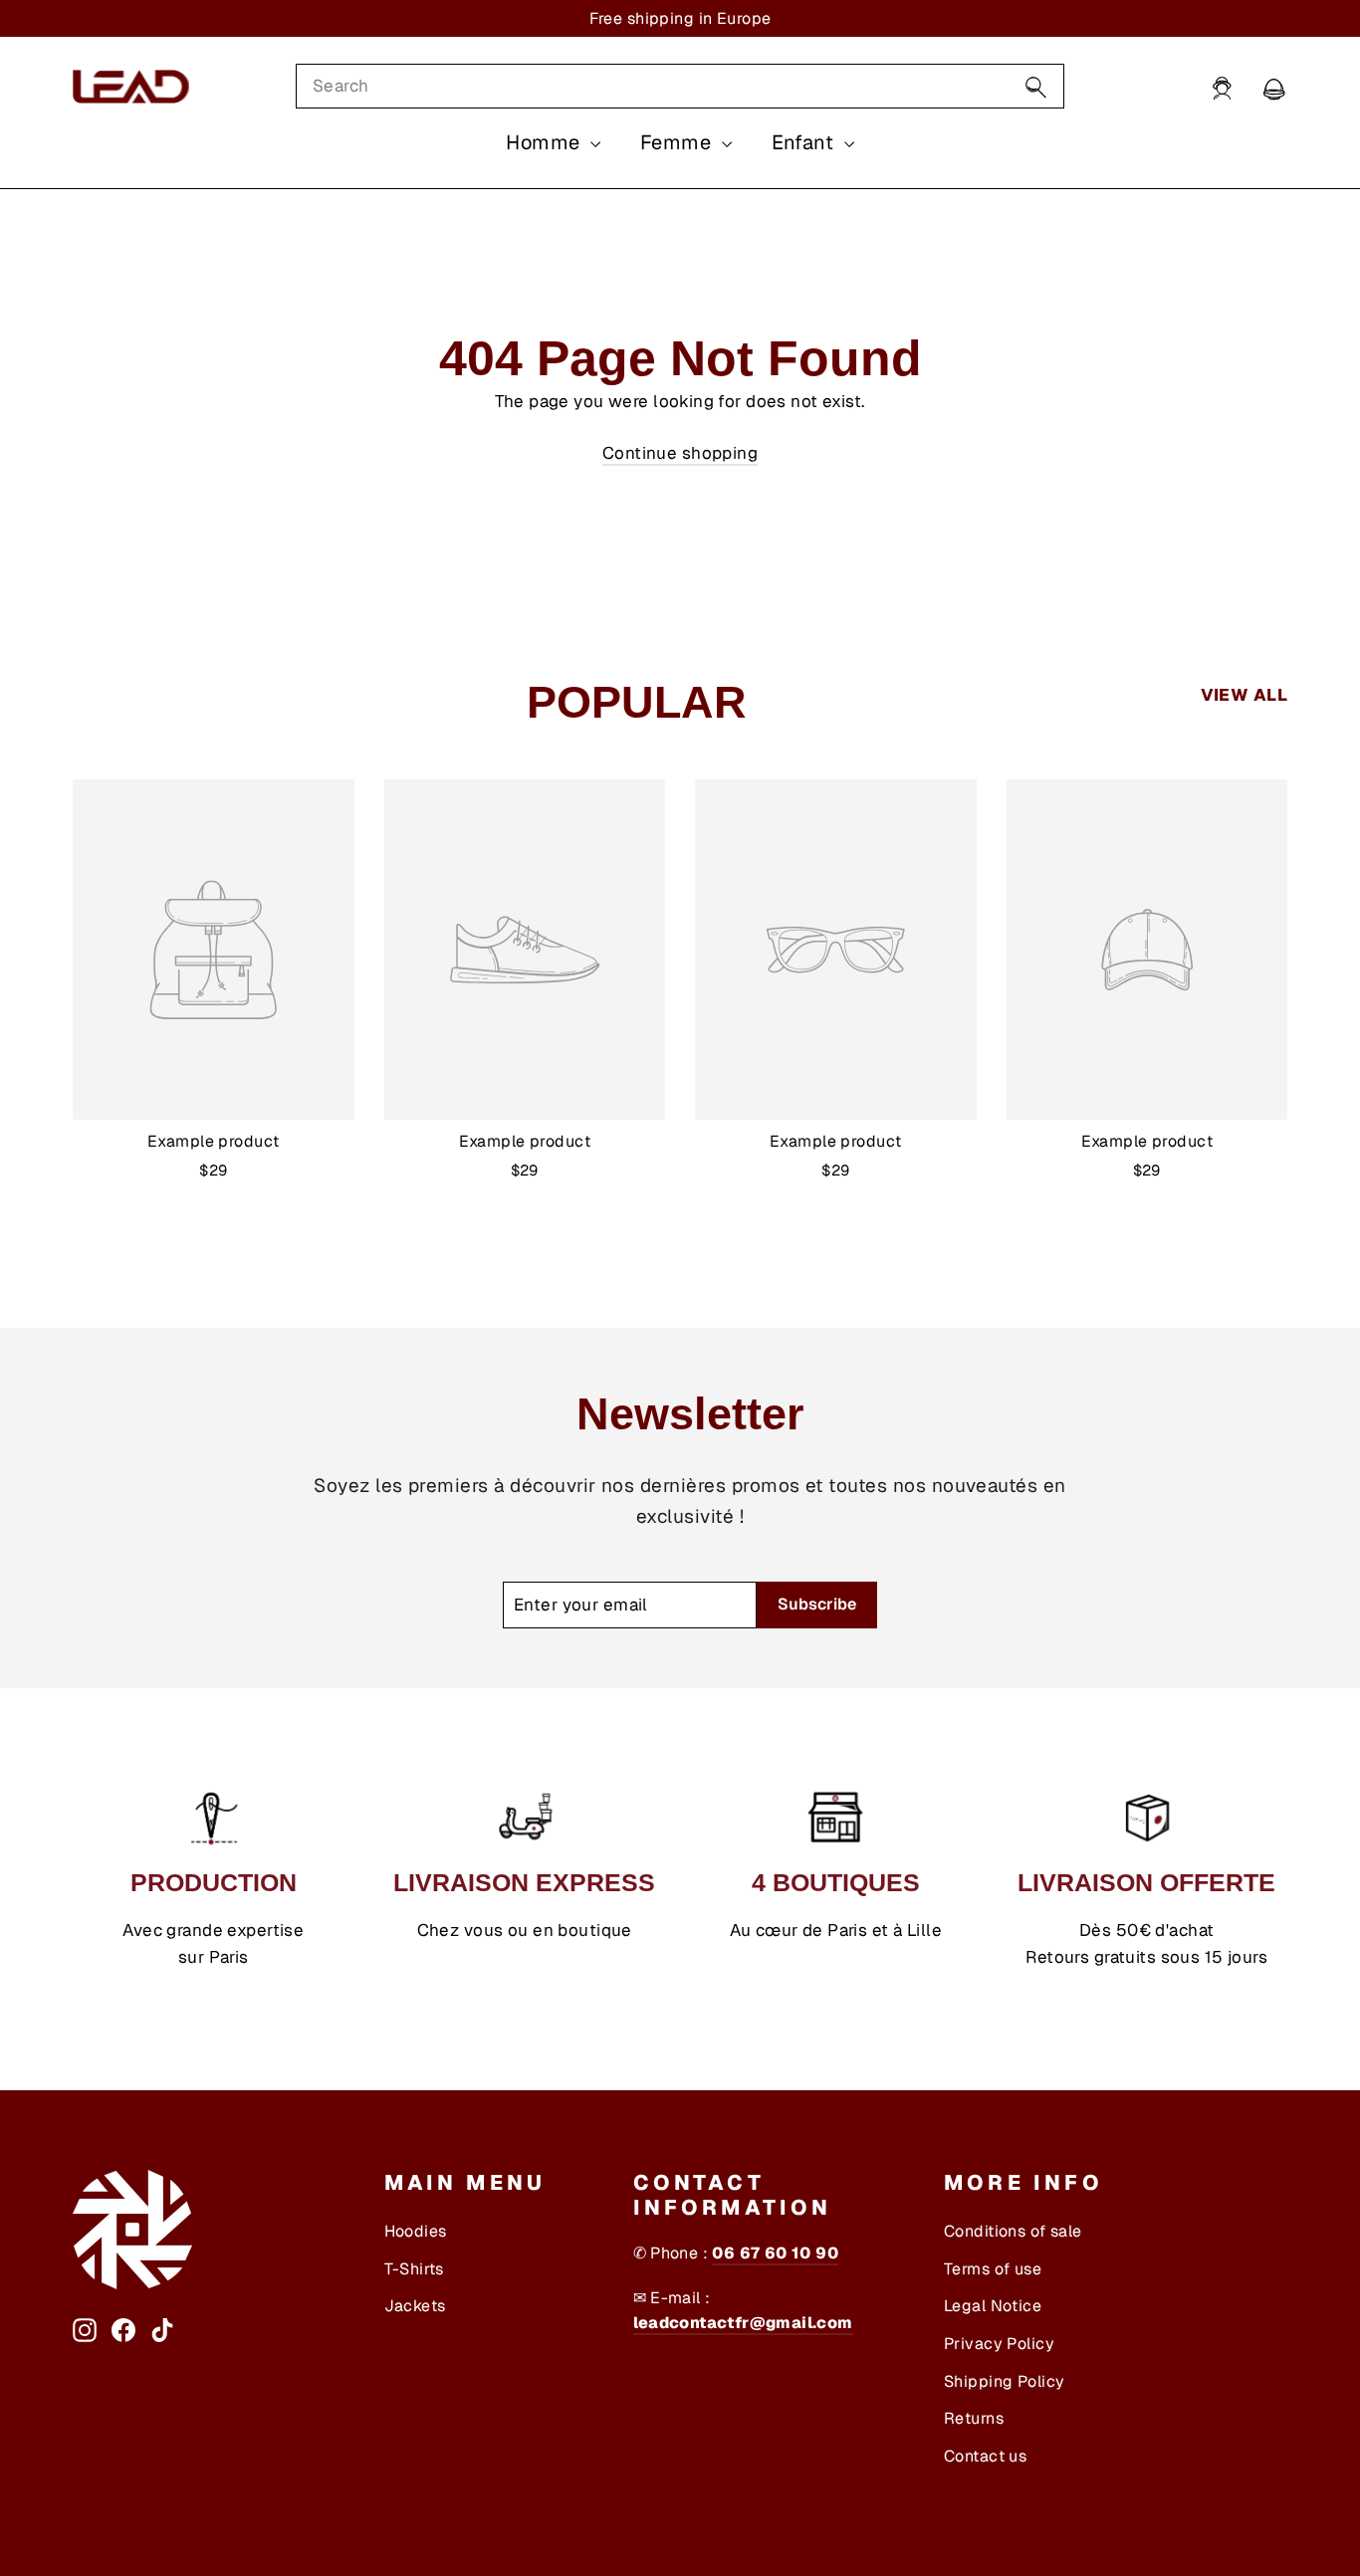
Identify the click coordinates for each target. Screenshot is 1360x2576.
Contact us (985, 2456)
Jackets (415, 2306)
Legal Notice (993, 2306)
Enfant (805, 142)
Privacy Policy (999, 2344)
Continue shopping (680, 453)
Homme (546, 142)
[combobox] (680, 86)
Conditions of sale (1013, 2231)
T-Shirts (414, 2269)
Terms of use (993, 2269)
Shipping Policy (1004, 2381)
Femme (679, 142)
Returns (974, 2418)
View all (1244, 695)
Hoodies (416, 2231)
